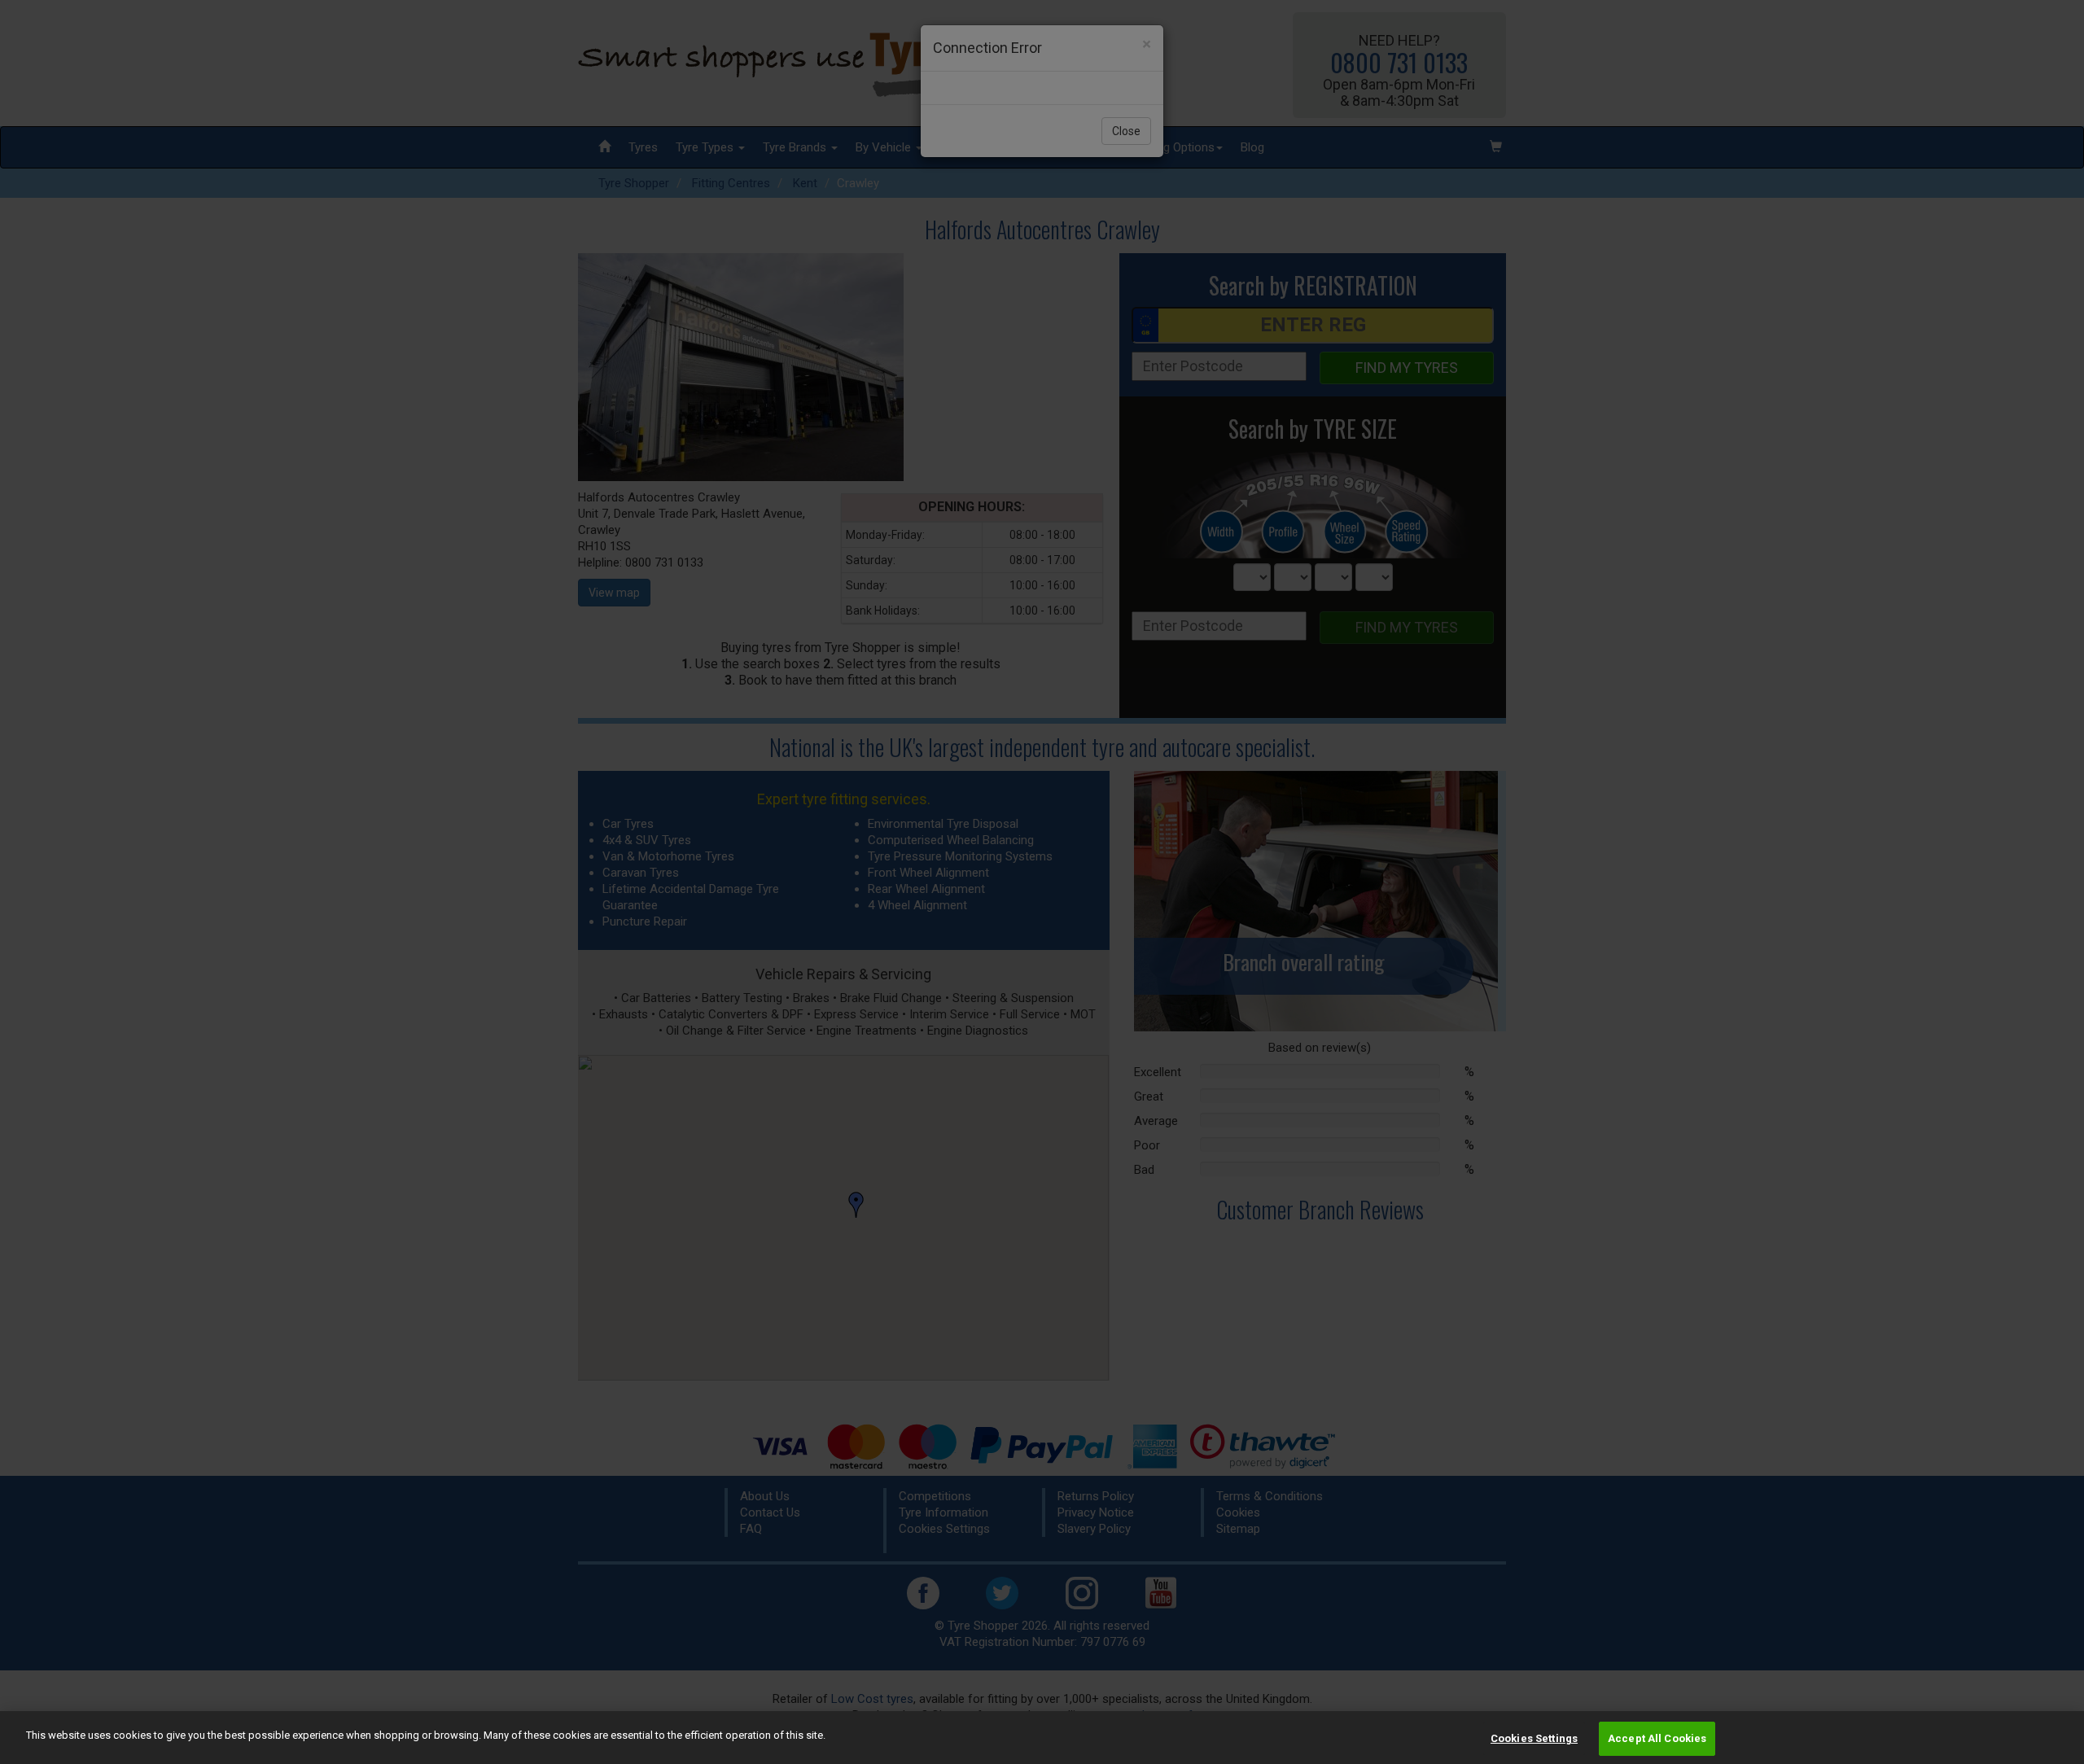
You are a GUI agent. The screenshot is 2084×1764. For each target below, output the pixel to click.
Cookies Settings (1534, 1738)
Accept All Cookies (1657, 1738)
